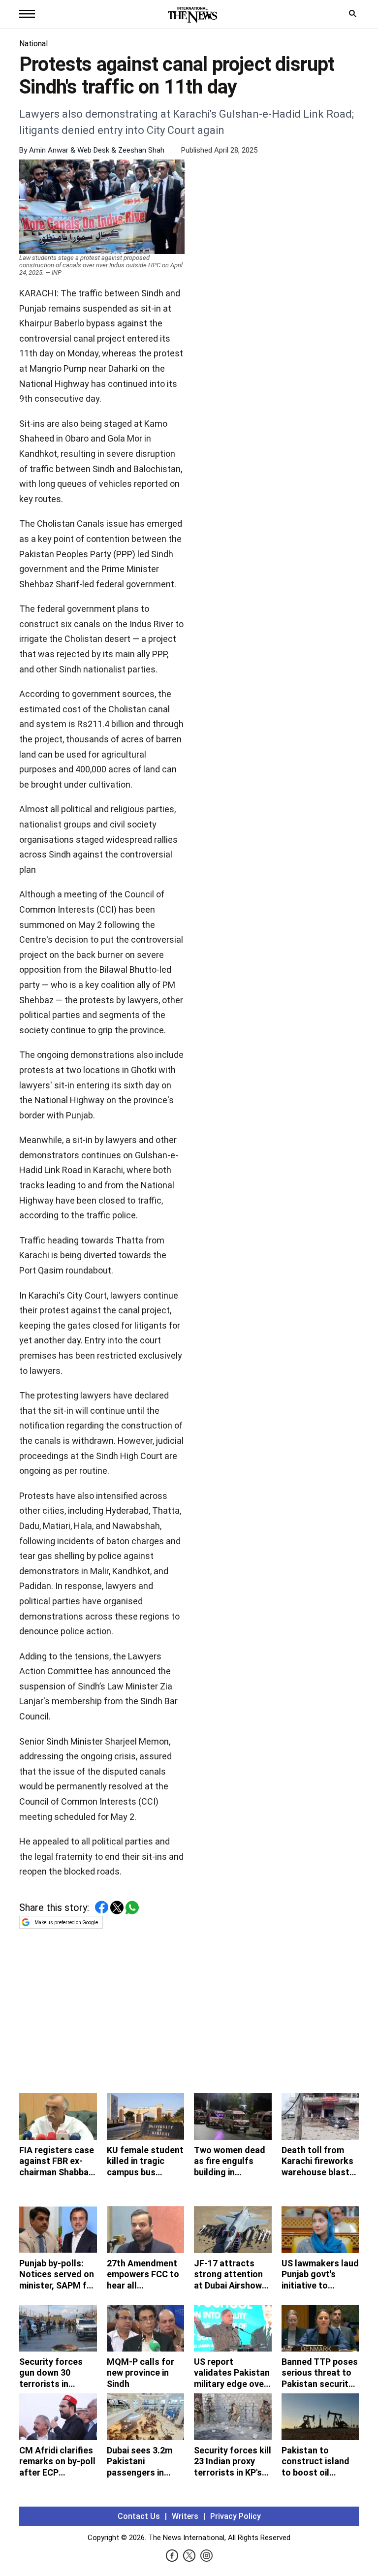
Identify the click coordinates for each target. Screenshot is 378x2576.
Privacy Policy (236, 2516)
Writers (185, 2516)
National (33, 44)
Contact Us (139, 2516)
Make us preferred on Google (66, 1923)
